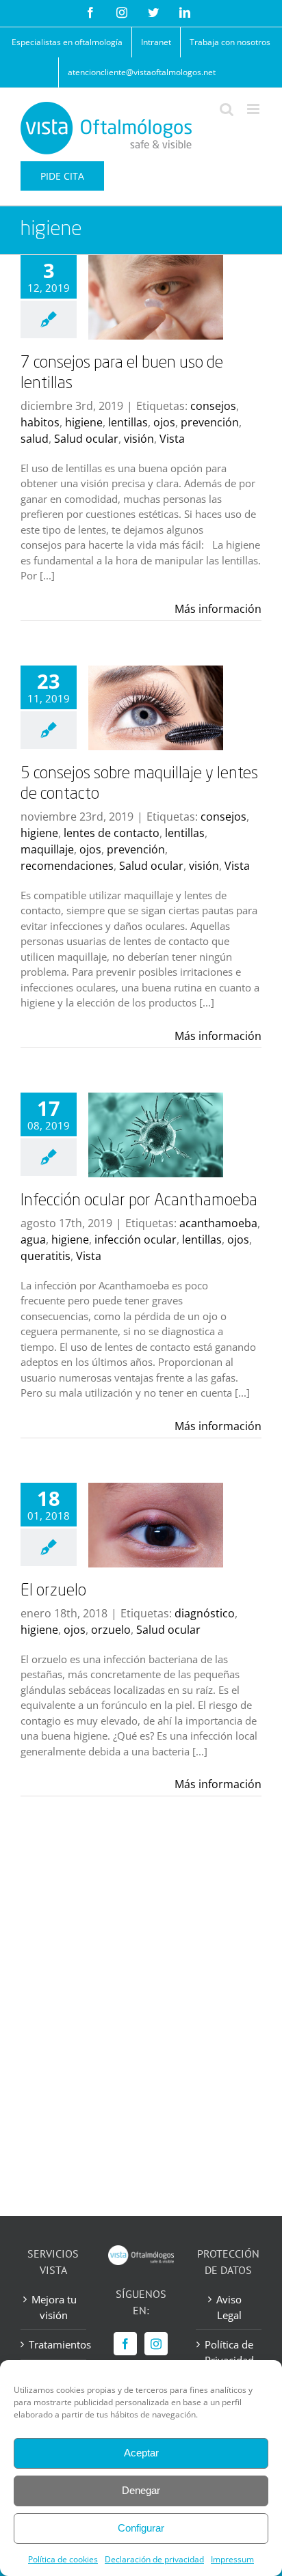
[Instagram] (156, 2344)
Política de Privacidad (229, 2352)
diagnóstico (205, 1613)
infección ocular (136, 1239)
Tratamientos (54, 2344)
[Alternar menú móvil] (254, 109)
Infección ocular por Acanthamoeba (139, 1201)
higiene (84, 422)
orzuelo (111, 1630)
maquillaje (47, 849)
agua (33, 1239)
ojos (164, 422)
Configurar (141, 2528)
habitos (40, 422)
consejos (213, 406)
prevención (210, 422)
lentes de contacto (112, 833)
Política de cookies (63, 2559)
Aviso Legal (229, 2307)
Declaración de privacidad (154, 2559)
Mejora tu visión (54, 2307)
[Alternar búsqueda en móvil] (227, 109)
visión (139, 439)
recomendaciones (67, 866)
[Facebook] (125, 2344)
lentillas (128, 422)
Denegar (141, 2490)
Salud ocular (86, 439)
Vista (172, 439)
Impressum (232, 2559)
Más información (218, 609)
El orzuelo (53, 1591)
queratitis (46, 1256)
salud (35, 439)
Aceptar (141, 2453)
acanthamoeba (218, 1223)
